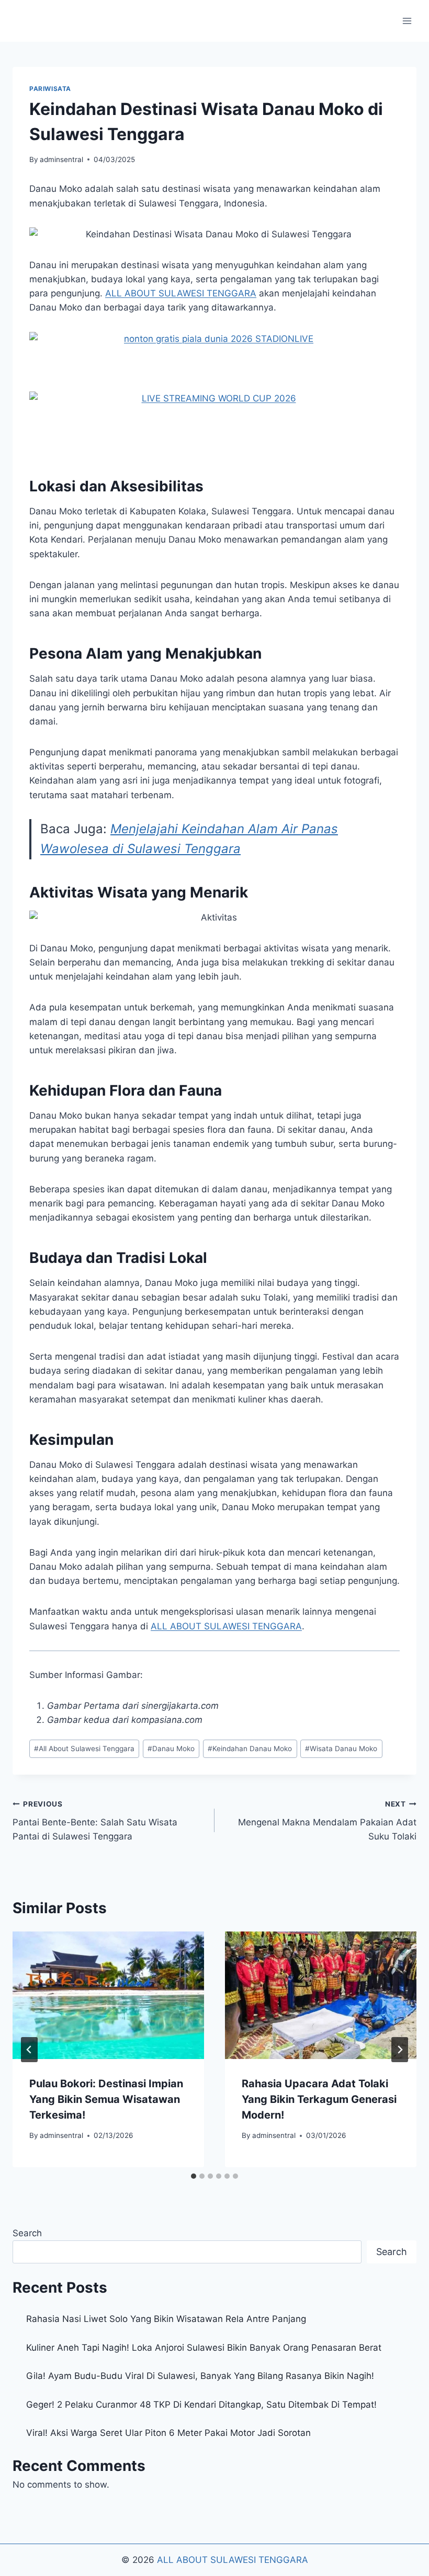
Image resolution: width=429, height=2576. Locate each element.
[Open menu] (407, 21)
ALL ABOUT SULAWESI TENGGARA (233, 2560)
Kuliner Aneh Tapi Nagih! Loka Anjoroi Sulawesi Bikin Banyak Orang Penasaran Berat (204, 2348)
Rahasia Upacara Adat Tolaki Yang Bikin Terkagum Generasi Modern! (319, 2099)
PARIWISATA (50, 89)
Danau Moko (171, 1749)
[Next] (400, 2050)
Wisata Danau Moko (341, 1749)
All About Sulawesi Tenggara (84, 1749)
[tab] (194, 2176)
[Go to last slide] (29, 2050)
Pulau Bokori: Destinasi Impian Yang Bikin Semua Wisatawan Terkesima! (106, 2099)
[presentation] (108, 1995)
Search (27, 2233)
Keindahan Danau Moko (250, 1749)
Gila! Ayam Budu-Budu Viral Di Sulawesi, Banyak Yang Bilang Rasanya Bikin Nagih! (200, 2376)
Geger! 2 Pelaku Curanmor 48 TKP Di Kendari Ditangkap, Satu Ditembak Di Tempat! (201, 2405)
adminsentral (61, 159)
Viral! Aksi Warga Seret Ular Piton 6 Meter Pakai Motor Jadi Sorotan (168, 2433)
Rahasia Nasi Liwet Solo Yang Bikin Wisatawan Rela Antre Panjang (166, 2319)
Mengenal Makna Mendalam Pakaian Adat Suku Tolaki (327, 1821)
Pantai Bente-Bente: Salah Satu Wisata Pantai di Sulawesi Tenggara (95, 1821)
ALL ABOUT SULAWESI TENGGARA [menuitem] (181, 293)
